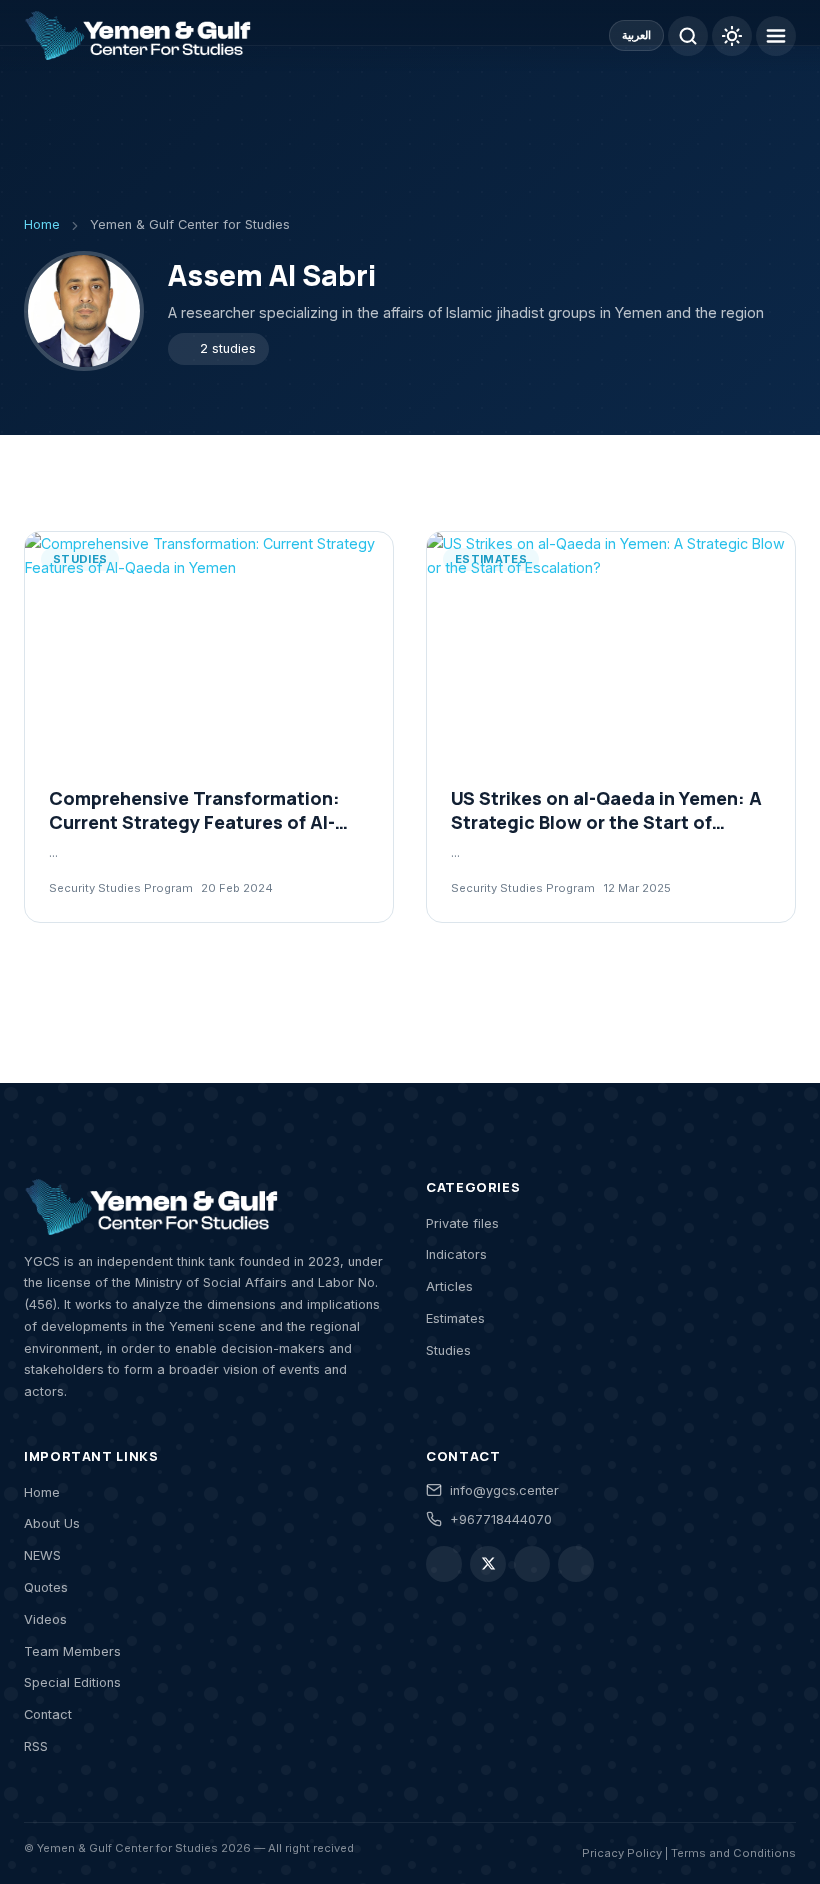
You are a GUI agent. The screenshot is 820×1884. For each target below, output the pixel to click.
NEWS (42, 1555)
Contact (48, 1714)
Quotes (46, 1587)
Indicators (456, 1254)
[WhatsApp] (532, 1564)
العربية (636, 35)
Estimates (455, 1318)
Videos (45, 1619)
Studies (448, 1350)
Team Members (72, 1651)
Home (42, 1492)
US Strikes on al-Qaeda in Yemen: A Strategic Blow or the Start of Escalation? (606, 822)
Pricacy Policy (622, 1853)
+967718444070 (501, 1519)
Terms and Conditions (733, 1853)
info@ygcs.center (504, 1490)
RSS (36, 1746)
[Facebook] (444, 1564)
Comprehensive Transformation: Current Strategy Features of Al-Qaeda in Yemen (194, 822)
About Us (52, 1523)
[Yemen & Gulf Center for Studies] (137, 36)
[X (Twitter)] (488, 1564)
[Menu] (776, 36)
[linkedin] (576, 1564)
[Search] (688, 36)
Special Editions (72, 1682)
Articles (449, 1286)
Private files (462, 1223)
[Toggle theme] (732, 36)
